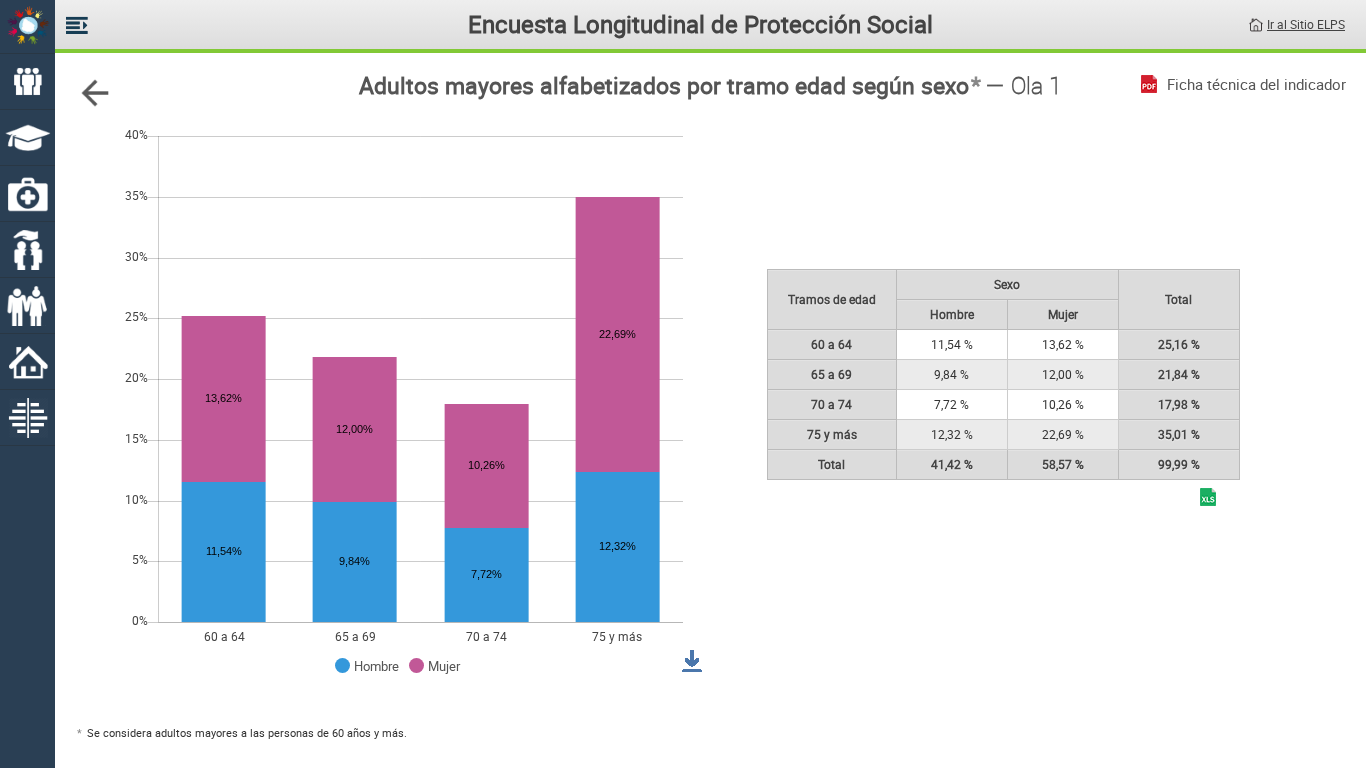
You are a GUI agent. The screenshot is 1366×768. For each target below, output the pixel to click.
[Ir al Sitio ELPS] (1256, 23)
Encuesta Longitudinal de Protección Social (700, 24)
